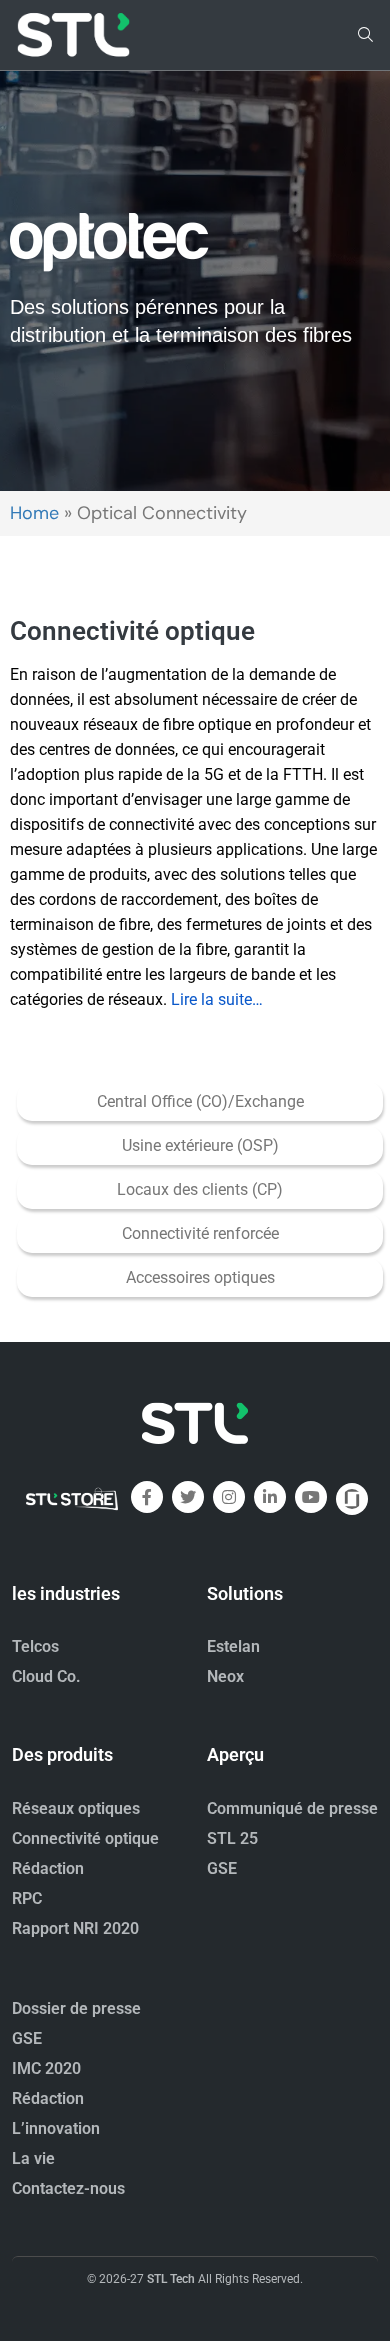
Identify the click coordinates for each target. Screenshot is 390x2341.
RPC (27, 1898)
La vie (33, 2158)
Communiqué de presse (292, 1808)
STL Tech (171, 2279)
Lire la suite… (217, 999)
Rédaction (48, 1868)
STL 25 (232, 1838)
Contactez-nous (68, 2188)
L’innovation (56, 2128)
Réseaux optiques (76, 1808)
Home (34, 513)
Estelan (233, 1646)
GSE (222, 1868)
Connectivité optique (85, 1838)
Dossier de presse (76, 2008)
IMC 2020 (46, 2068)
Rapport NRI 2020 (75, 1928)
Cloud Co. (46, 1676)
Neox (225, 1676)
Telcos (35, 1646)
